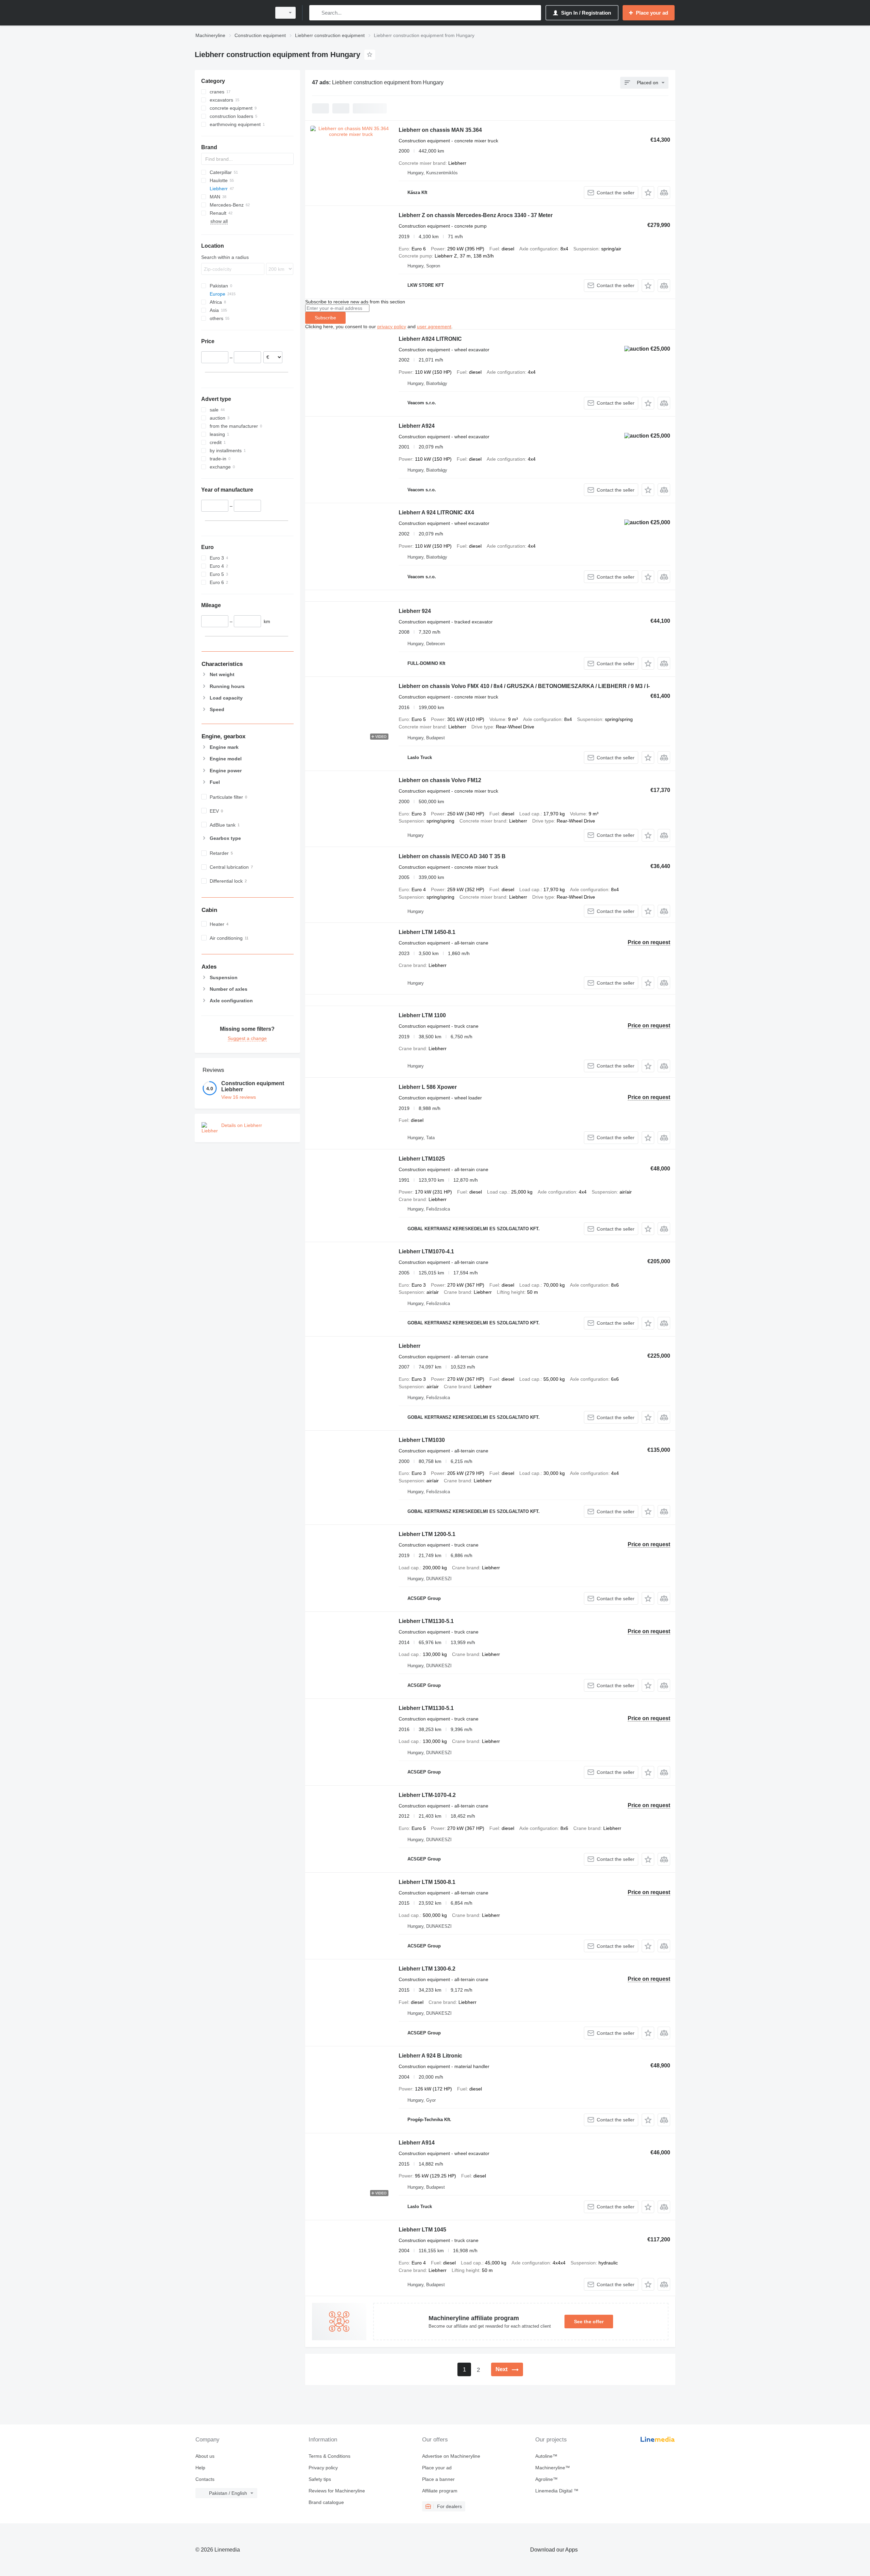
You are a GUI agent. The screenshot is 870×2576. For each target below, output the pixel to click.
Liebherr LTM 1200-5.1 (427, 1534)
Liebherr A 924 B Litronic (430, 2056)
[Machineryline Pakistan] (231, 13)
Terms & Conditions (329, 2456)
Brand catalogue (326, 2502)
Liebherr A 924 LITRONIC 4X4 (436, 513)
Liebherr (410, 1346)
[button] (648, 192)
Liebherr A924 (417, 426)
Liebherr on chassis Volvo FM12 (440, 780)
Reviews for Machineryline (337, 2491)
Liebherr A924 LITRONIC (430, 339)
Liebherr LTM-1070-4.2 (427, 1795)
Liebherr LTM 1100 (422, 1015)
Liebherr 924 (415, 611)
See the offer (589, 2322)
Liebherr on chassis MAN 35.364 (440, 130)
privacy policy (392, 327)
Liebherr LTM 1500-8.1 (427, 1882)
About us (205, 2456)
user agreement (434, 327)
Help (200, 2468)
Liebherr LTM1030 (422, 1440)
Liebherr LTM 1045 (422, 2230)
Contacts (205, 2479)
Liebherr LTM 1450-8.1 (427, 932)
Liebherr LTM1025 (422, 1159)
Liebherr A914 (417, 2143)
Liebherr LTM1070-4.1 (426, 1251)
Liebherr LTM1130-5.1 (426, 1621)
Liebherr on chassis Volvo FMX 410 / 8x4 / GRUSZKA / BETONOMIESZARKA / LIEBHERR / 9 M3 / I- (524, 686)
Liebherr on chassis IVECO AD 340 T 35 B (452, 856)
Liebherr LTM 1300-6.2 (427, 1969)
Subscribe (325, 318)
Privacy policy (323, 2468)
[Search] (316, 13)
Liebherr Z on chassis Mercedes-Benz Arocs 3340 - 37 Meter (476, 215)
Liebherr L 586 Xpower (428, 1087)
